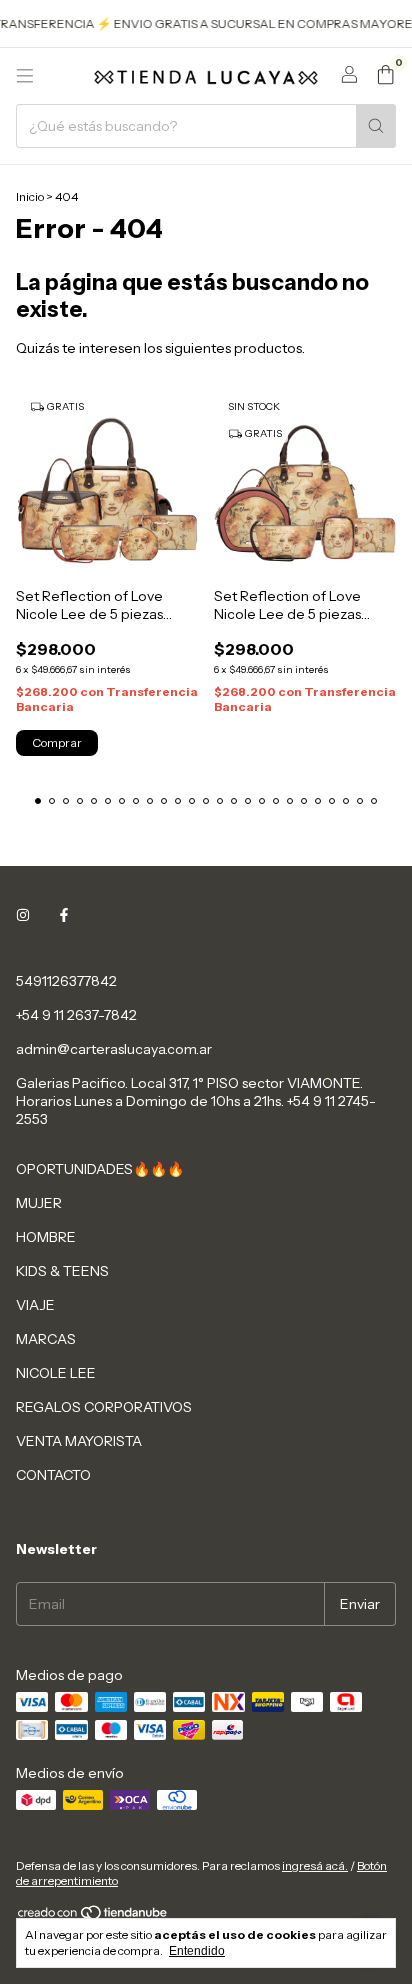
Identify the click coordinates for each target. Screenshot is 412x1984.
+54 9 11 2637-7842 (76, 1015)
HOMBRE (46, 1237)
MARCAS (46, 1339)
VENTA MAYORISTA (79, 1441)
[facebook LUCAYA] (64, 915)
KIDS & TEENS (62, 1271)
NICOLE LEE (56, 1373)
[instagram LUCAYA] (23, 915)
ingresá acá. (315, 1865)
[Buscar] (376, 126)
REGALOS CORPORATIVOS (104, 1407)
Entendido (197, 1951)
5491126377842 (66, 981)
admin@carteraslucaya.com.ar (114, 1049)
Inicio (30, 196)
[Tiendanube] (93, 1916)
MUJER (39, 1203)
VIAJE (35, 1305)
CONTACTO (53, 1475)
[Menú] (25, 76)
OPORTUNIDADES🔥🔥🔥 (100, 1169)
